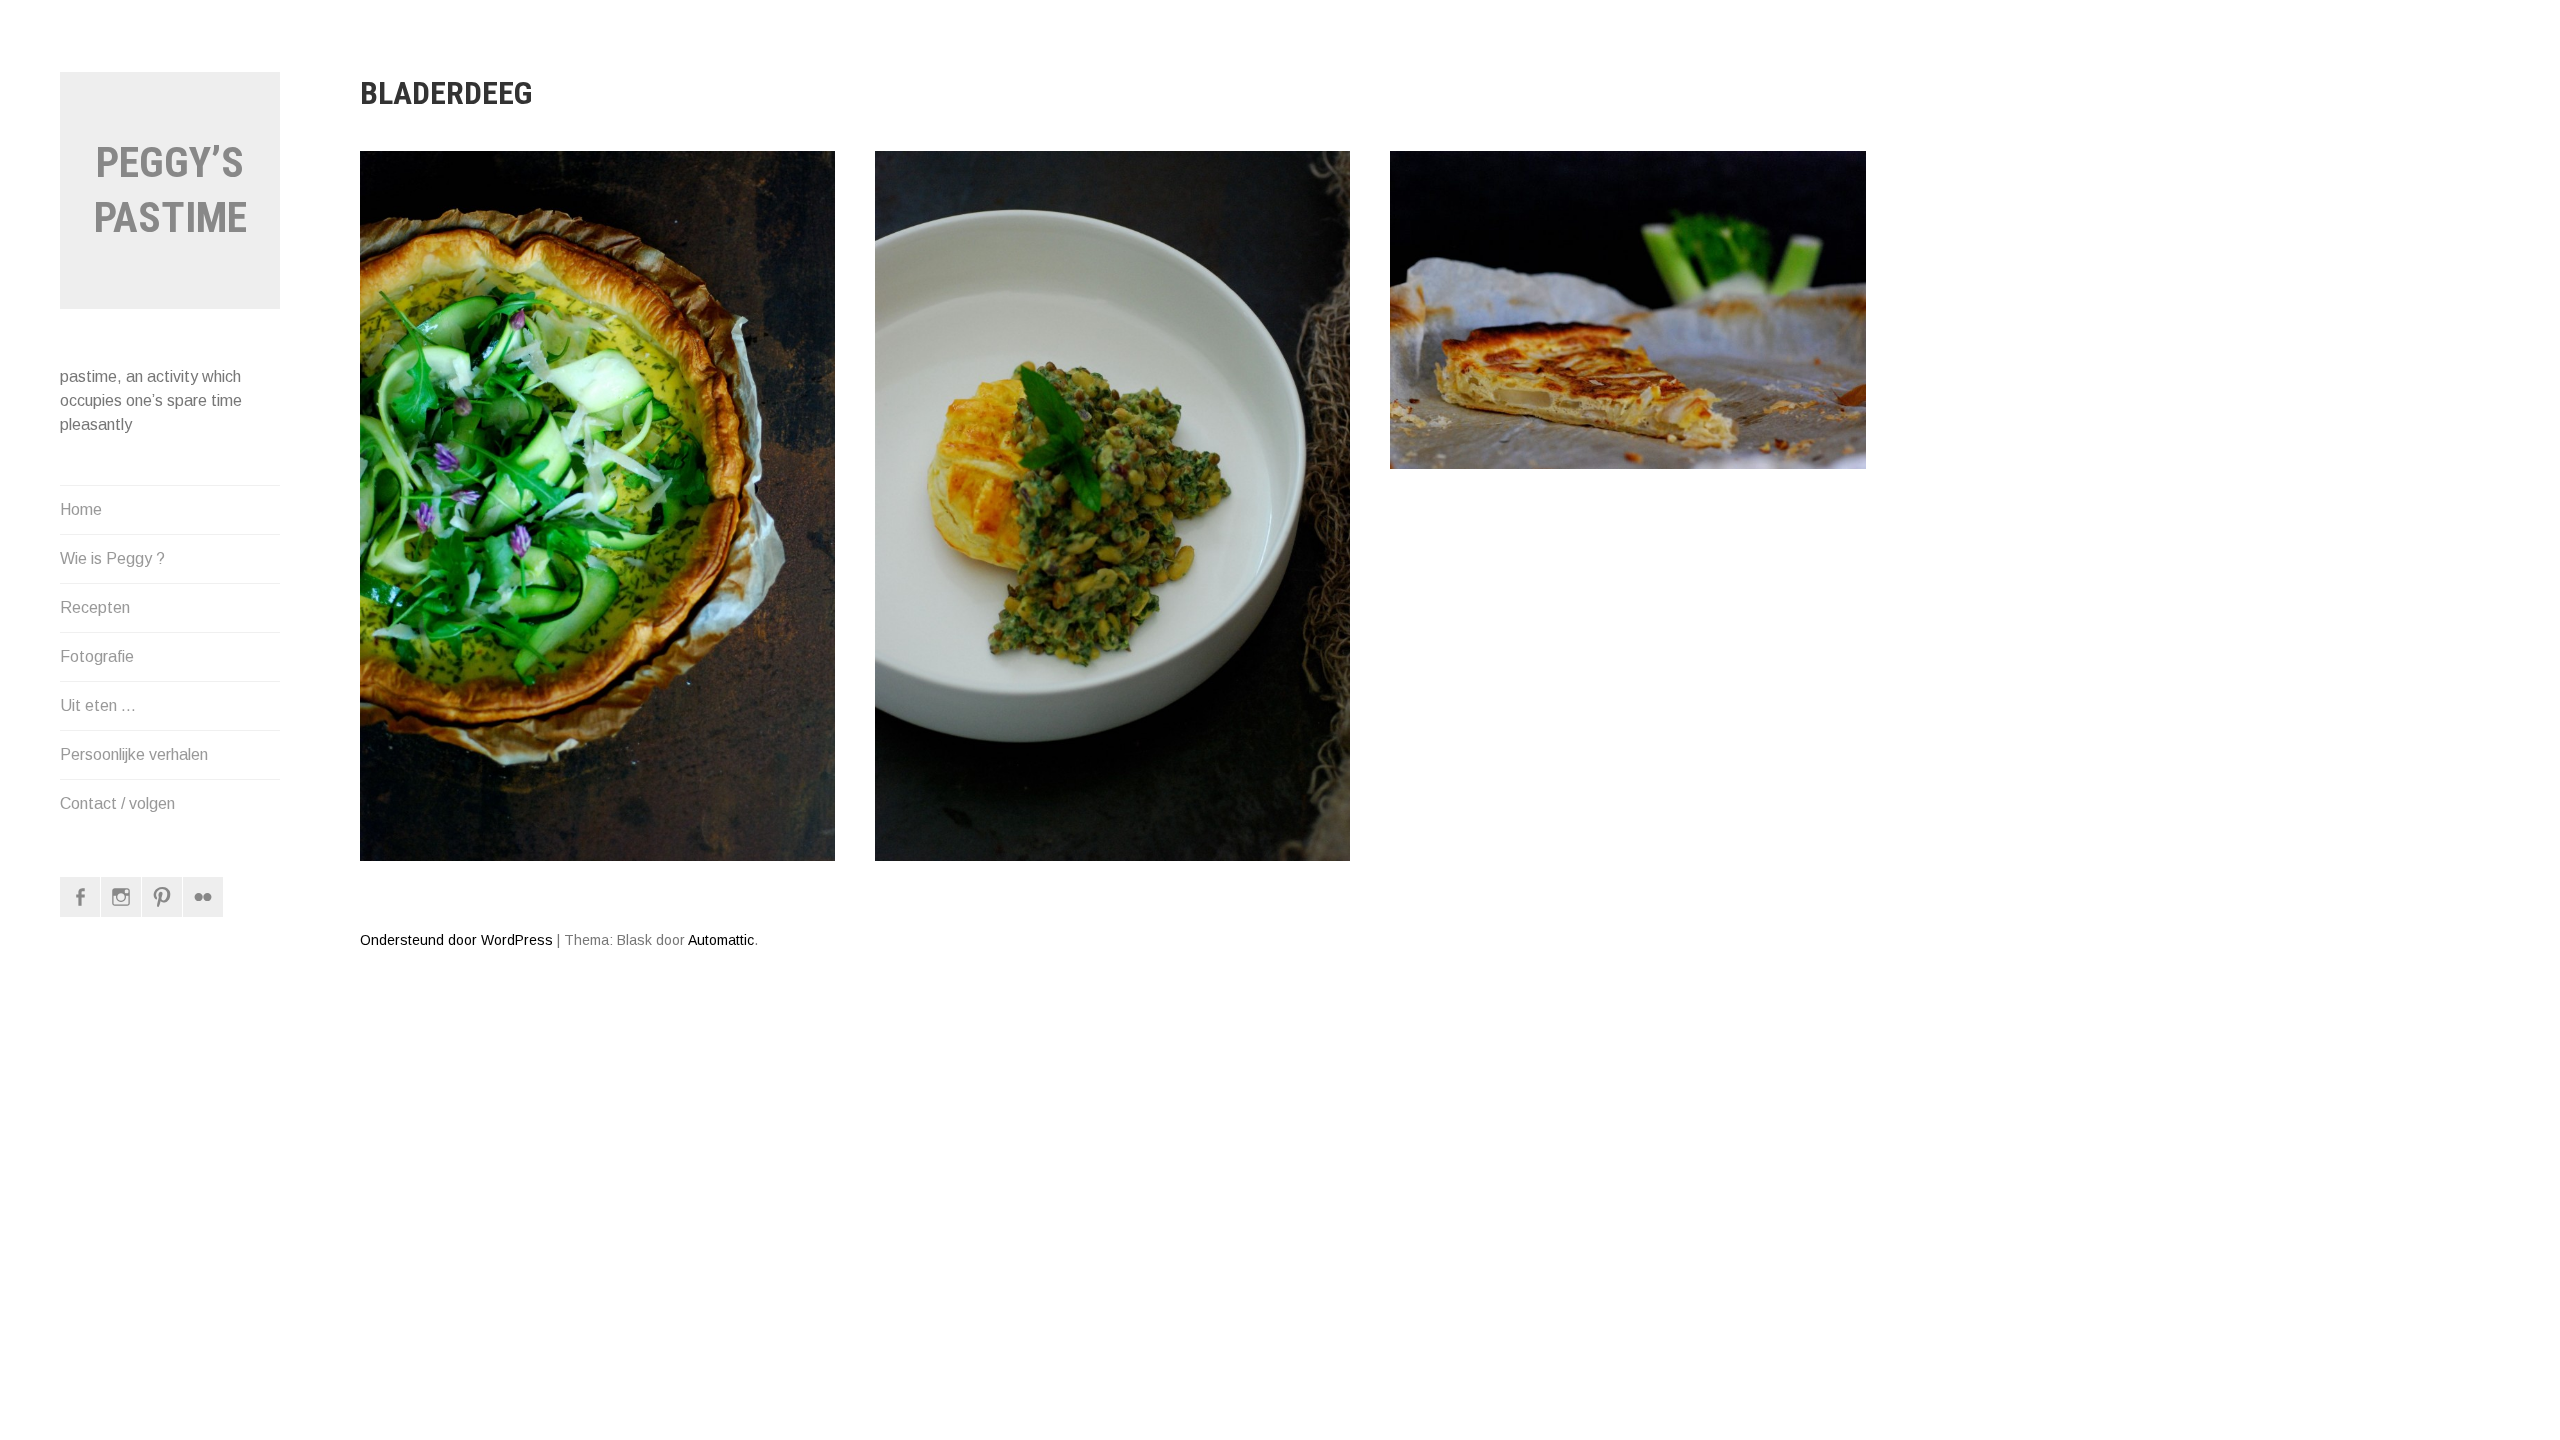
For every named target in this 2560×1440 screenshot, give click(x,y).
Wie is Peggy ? (112, 558)
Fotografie (97, 656)
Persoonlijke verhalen (134, 754)
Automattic (721, 940)
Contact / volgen (117, 803)
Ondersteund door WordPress (456, 940)
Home (81, 509)
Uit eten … (98, 705)
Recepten (95, 607)
